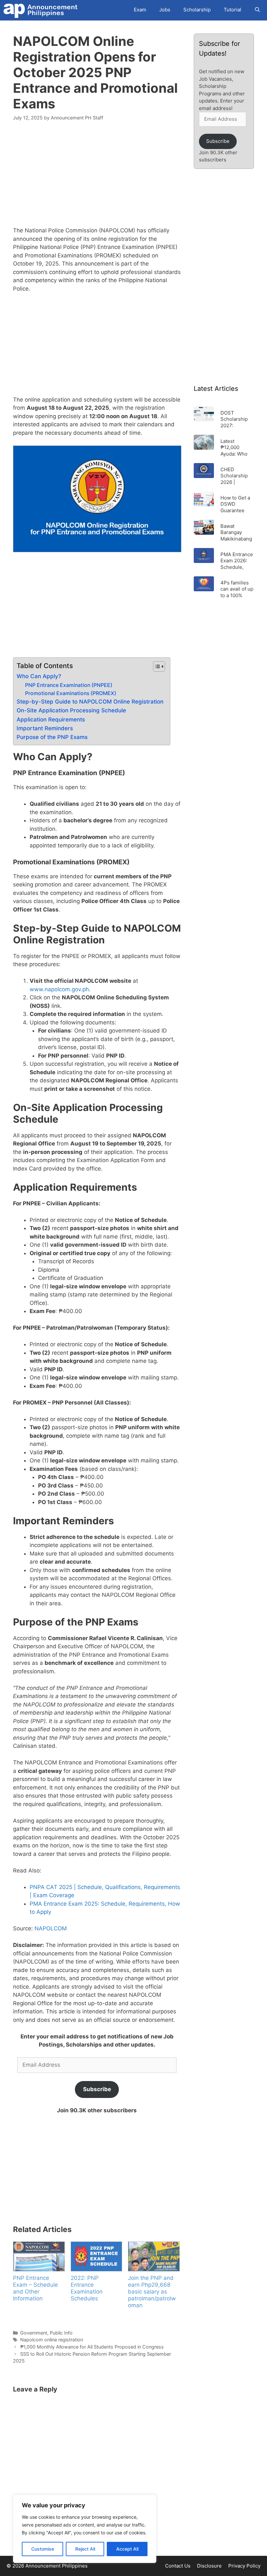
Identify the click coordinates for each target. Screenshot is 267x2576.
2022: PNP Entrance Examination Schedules (87, 2288)
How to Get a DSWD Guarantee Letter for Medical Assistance (235, 504)
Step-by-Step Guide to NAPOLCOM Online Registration (90, 702)
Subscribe (97, 2089)
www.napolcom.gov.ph (59, 989)
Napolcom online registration (52, 2340)
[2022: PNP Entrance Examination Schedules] (96, 2256)
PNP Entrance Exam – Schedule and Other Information (35, 2288)
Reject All (85, 2549)
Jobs (165, 10)
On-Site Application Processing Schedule (71, 710)
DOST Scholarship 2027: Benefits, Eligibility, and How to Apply (236, 419)
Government (34, 2333)
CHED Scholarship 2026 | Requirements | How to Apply (237, 476)
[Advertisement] (97, 178)
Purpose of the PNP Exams (52, 737)
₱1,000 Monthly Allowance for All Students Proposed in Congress (92, 2347)
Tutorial (232, 10)
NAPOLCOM (51, 1928)
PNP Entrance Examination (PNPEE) (69, 685)
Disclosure (209, 2566)
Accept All (127, 2549)
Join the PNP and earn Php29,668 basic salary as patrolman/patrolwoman (152, 2292)
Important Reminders (45, 728)
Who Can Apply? (39, 676)
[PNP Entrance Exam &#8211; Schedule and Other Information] (39, 2256)
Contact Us (178, 2566)
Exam (140, 10)
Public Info (61, 2333)
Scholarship (197, 10)
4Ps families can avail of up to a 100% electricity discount (237, 589)
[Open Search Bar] (257, 10)
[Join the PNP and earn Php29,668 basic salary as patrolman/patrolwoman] (154, 2256)
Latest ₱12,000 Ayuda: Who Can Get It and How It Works (237, 447)
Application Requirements (51, 719)
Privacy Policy (244, 2566)
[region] (85, 2529)
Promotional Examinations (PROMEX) (71, 693)
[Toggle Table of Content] (156, 666)
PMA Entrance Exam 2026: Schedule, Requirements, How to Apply (237, 561)
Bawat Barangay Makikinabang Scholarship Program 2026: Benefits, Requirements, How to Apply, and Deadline (237, 532)
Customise (43, 2549)
